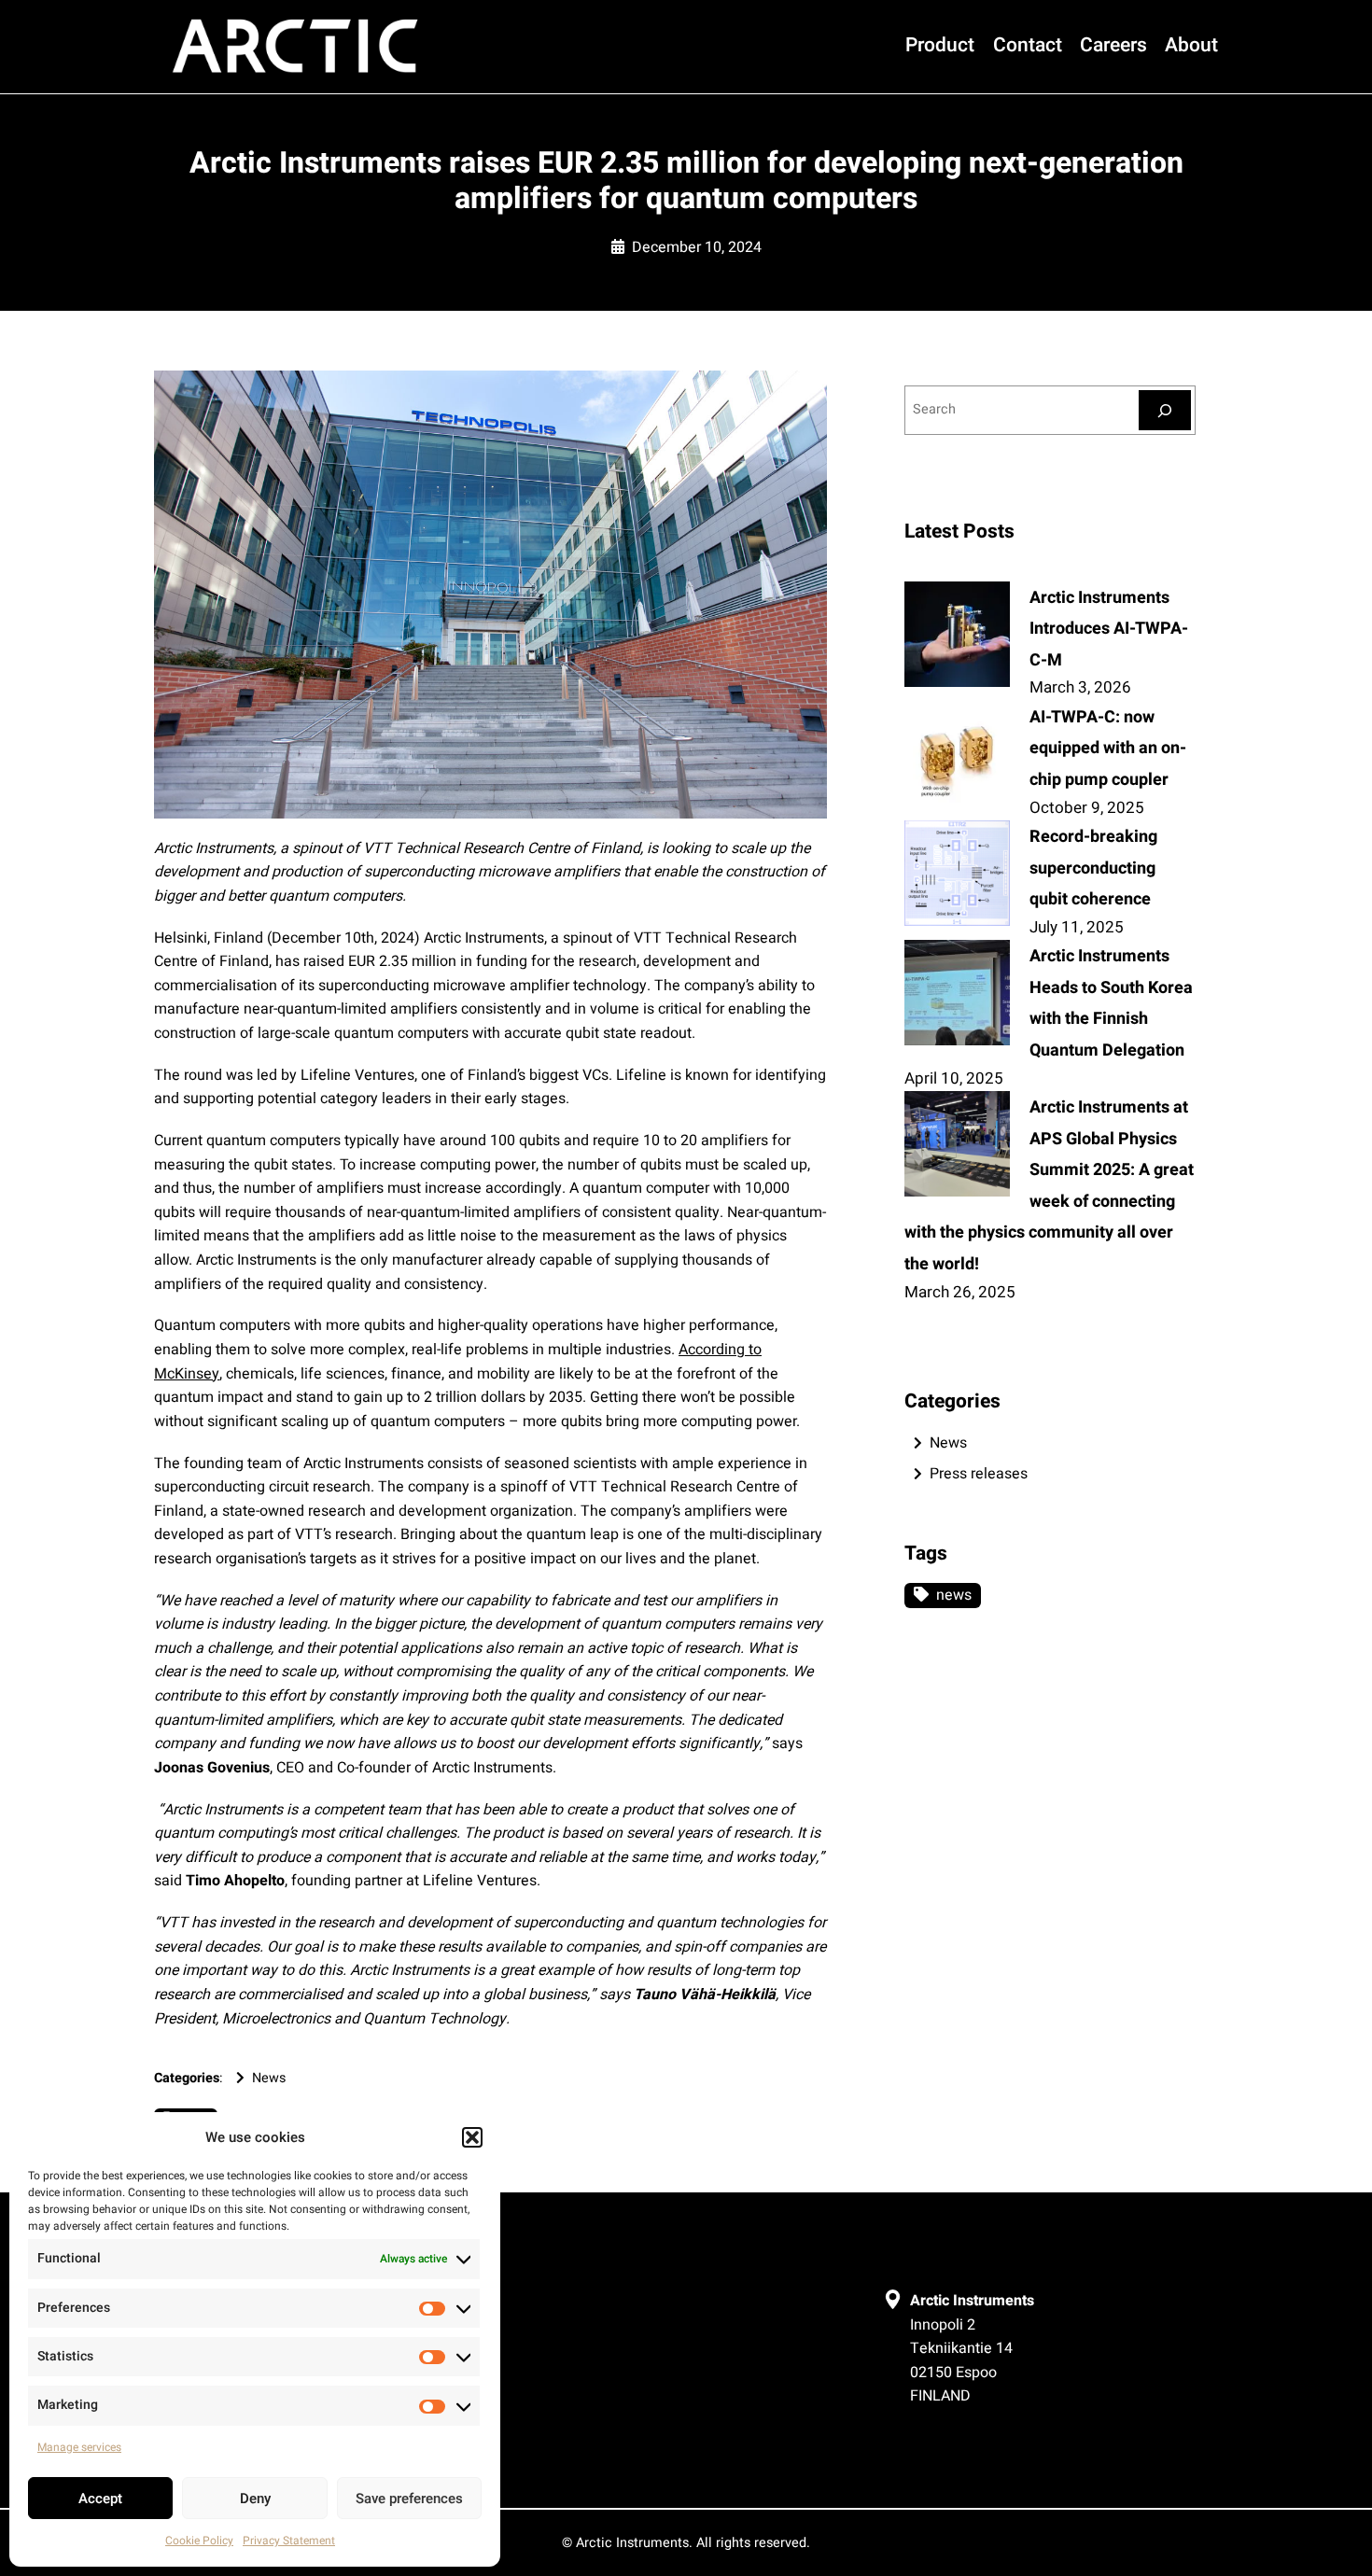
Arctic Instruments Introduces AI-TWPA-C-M (1109, 629)
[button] (472, 2137)
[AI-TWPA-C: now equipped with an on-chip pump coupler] (957, 757)
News (269, 2078)
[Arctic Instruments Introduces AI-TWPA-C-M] (957, 637)
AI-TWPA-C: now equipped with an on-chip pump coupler (1108, 749)
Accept (100, 2499)
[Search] (1165, 410)
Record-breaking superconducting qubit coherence (1093, 868)
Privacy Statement (289, 2541)
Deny (255, 2499)
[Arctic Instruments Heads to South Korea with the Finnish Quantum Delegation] (957, 996)
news (954, 1595)
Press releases (979, 1474)
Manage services (79, 2447)
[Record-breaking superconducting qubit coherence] (957, 876)
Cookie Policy (199, 2541)
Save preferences (409, 2499)
